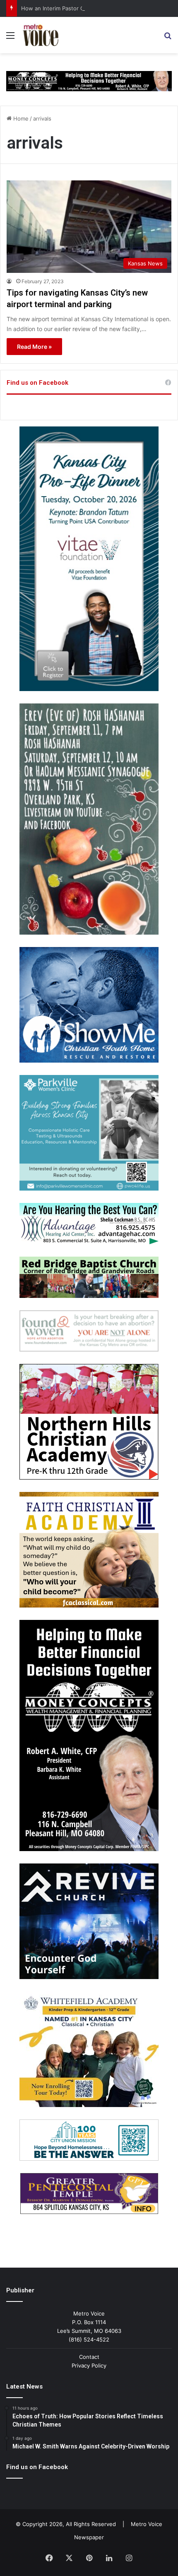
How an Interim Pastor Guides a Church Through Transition (97, 8)
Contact (89, 2357)
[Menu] (10, 38)
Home (20, 118)
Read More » (34, 347)
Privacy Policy (89, 2365)
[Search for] (168, 38)
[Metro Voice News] (40, 35)
